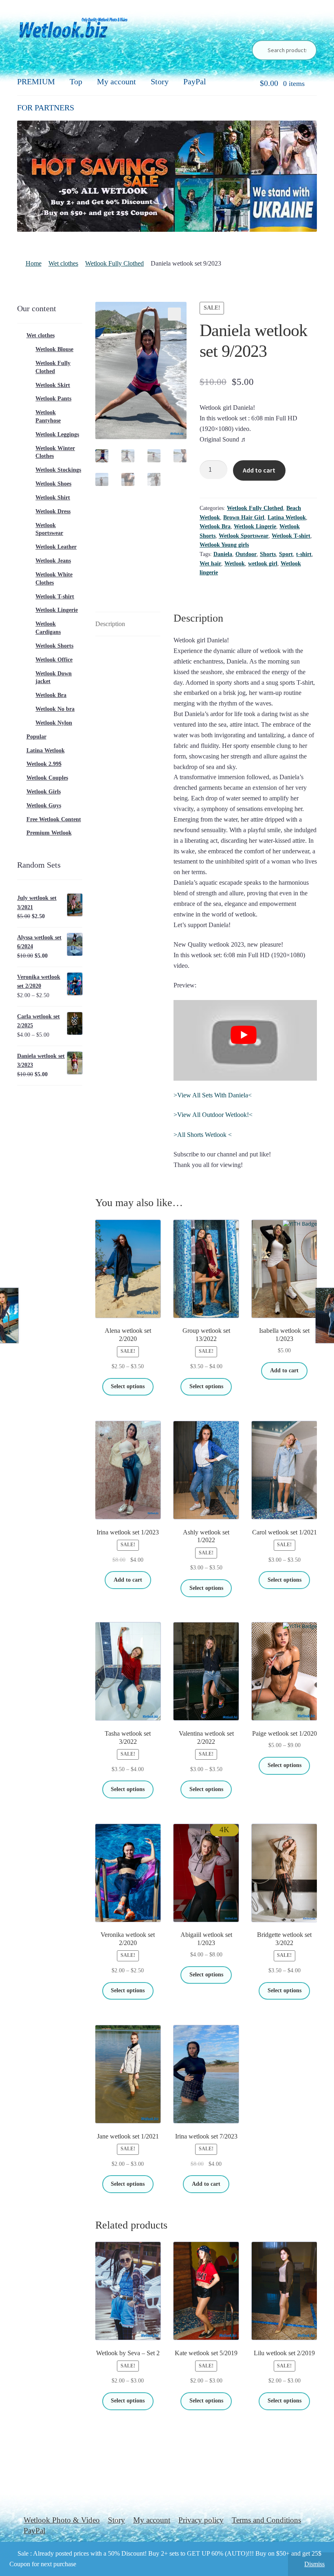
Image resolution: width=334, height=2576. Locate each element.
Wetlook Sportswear (244, 536)
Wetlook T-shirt (291, 536)
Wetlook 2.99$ (44, 764)
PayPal (195, 81)
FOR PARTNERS (46, 108)
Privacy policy (201, 2520)
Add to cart (259, 470)
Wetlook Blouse (54, 349)
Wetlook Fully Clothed (114, 263)
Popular (36, 737)
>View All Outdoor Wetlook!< (213, 1115)
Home (34, 263)
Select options (128, 1386)
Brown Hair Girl (244, 518)
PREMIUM (36, 81)
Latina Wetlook (287, 518)
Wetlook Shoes (53, 484)
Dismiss (314, 2564)
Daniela (223, 554)
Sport (286, 554)
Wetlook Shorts (54, 646)
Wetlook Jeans (53, 561)
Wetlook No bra (55, 709)
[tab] (128, 624)
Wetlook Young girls (224, 545)
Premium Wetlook (49, 833)
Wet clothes (63, 263)
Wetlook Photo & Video (62, 2520)
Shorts (268, 554)
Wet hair (210, 564)
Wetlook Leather (56, 547)
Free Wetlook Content (54, 819)
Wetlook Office (54, 660)
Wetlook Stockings (58, 470)
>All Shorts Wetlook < (203, 1135)
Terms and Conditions (266, 2520)
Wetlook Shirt (53, 498)
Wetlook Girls (44, 792)
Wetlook (235, 564)
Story (160, 81)
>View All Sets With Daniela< (213, 1095)
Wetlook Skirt (53, 385)
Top (76, 81)
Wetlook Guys (44, 806)
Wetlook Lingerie (255, 526)
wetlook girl (263, 564)
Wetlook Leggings (57, 434)
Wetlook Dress (53, 511)
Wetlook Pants (53, 399)
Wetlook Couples (47, 778)
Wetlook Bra (215, 526)
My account (116, 81)
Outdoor (246, 554)
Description (110, 624)
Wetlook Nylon (54, 723)
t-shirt (304, 554)
